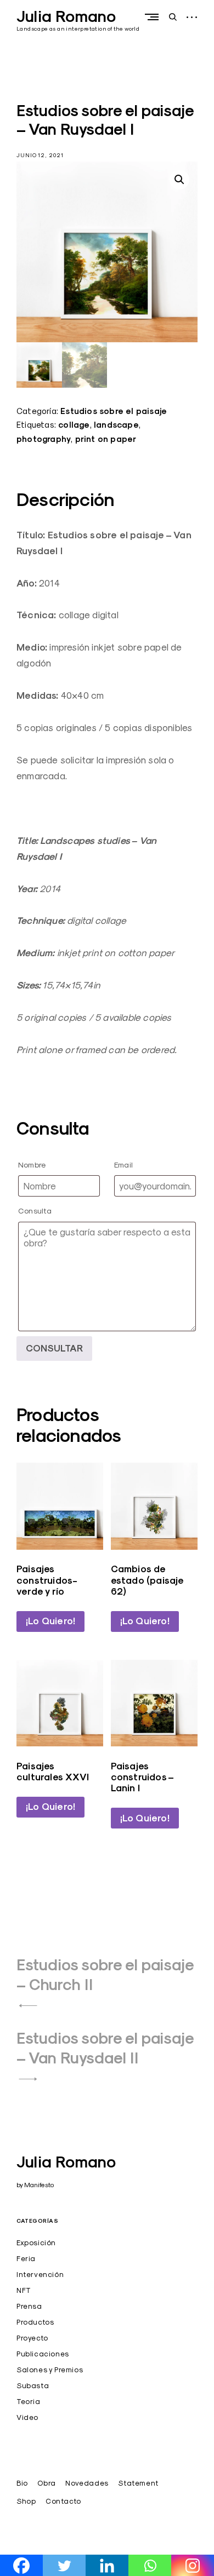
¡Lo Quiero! (50, 1621)
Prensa (29, 2306)
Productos (35, 2322)
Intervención (40, 2274)
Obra (46, 2483)
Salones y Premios (50, 2370)
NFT (24, 2290)
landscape (116, 425)
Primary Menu (154, 17)
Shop (26, 2501)
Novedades (87, 2483)
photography (44, 439)
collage (74, 425)
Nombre (32, 1165)
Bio (22, 2483)
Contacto (63, 2501)
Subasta (33, 2385)
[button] (179, 180)
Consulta (35, 1211)
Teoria (29, 2401)
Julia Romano (66, 16)
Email (123, 1165)
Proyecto (32, 2338)
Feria (26, 2258)
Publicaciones (43, 2354)
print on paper (106, 439)
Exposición (36, 2242)
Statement (138, 2483)
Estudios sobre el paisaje (114, 411)
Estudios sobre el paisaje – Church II (105, 1975)
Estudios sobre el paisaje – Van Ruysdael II (105, 2048)
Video (27, 2417)
